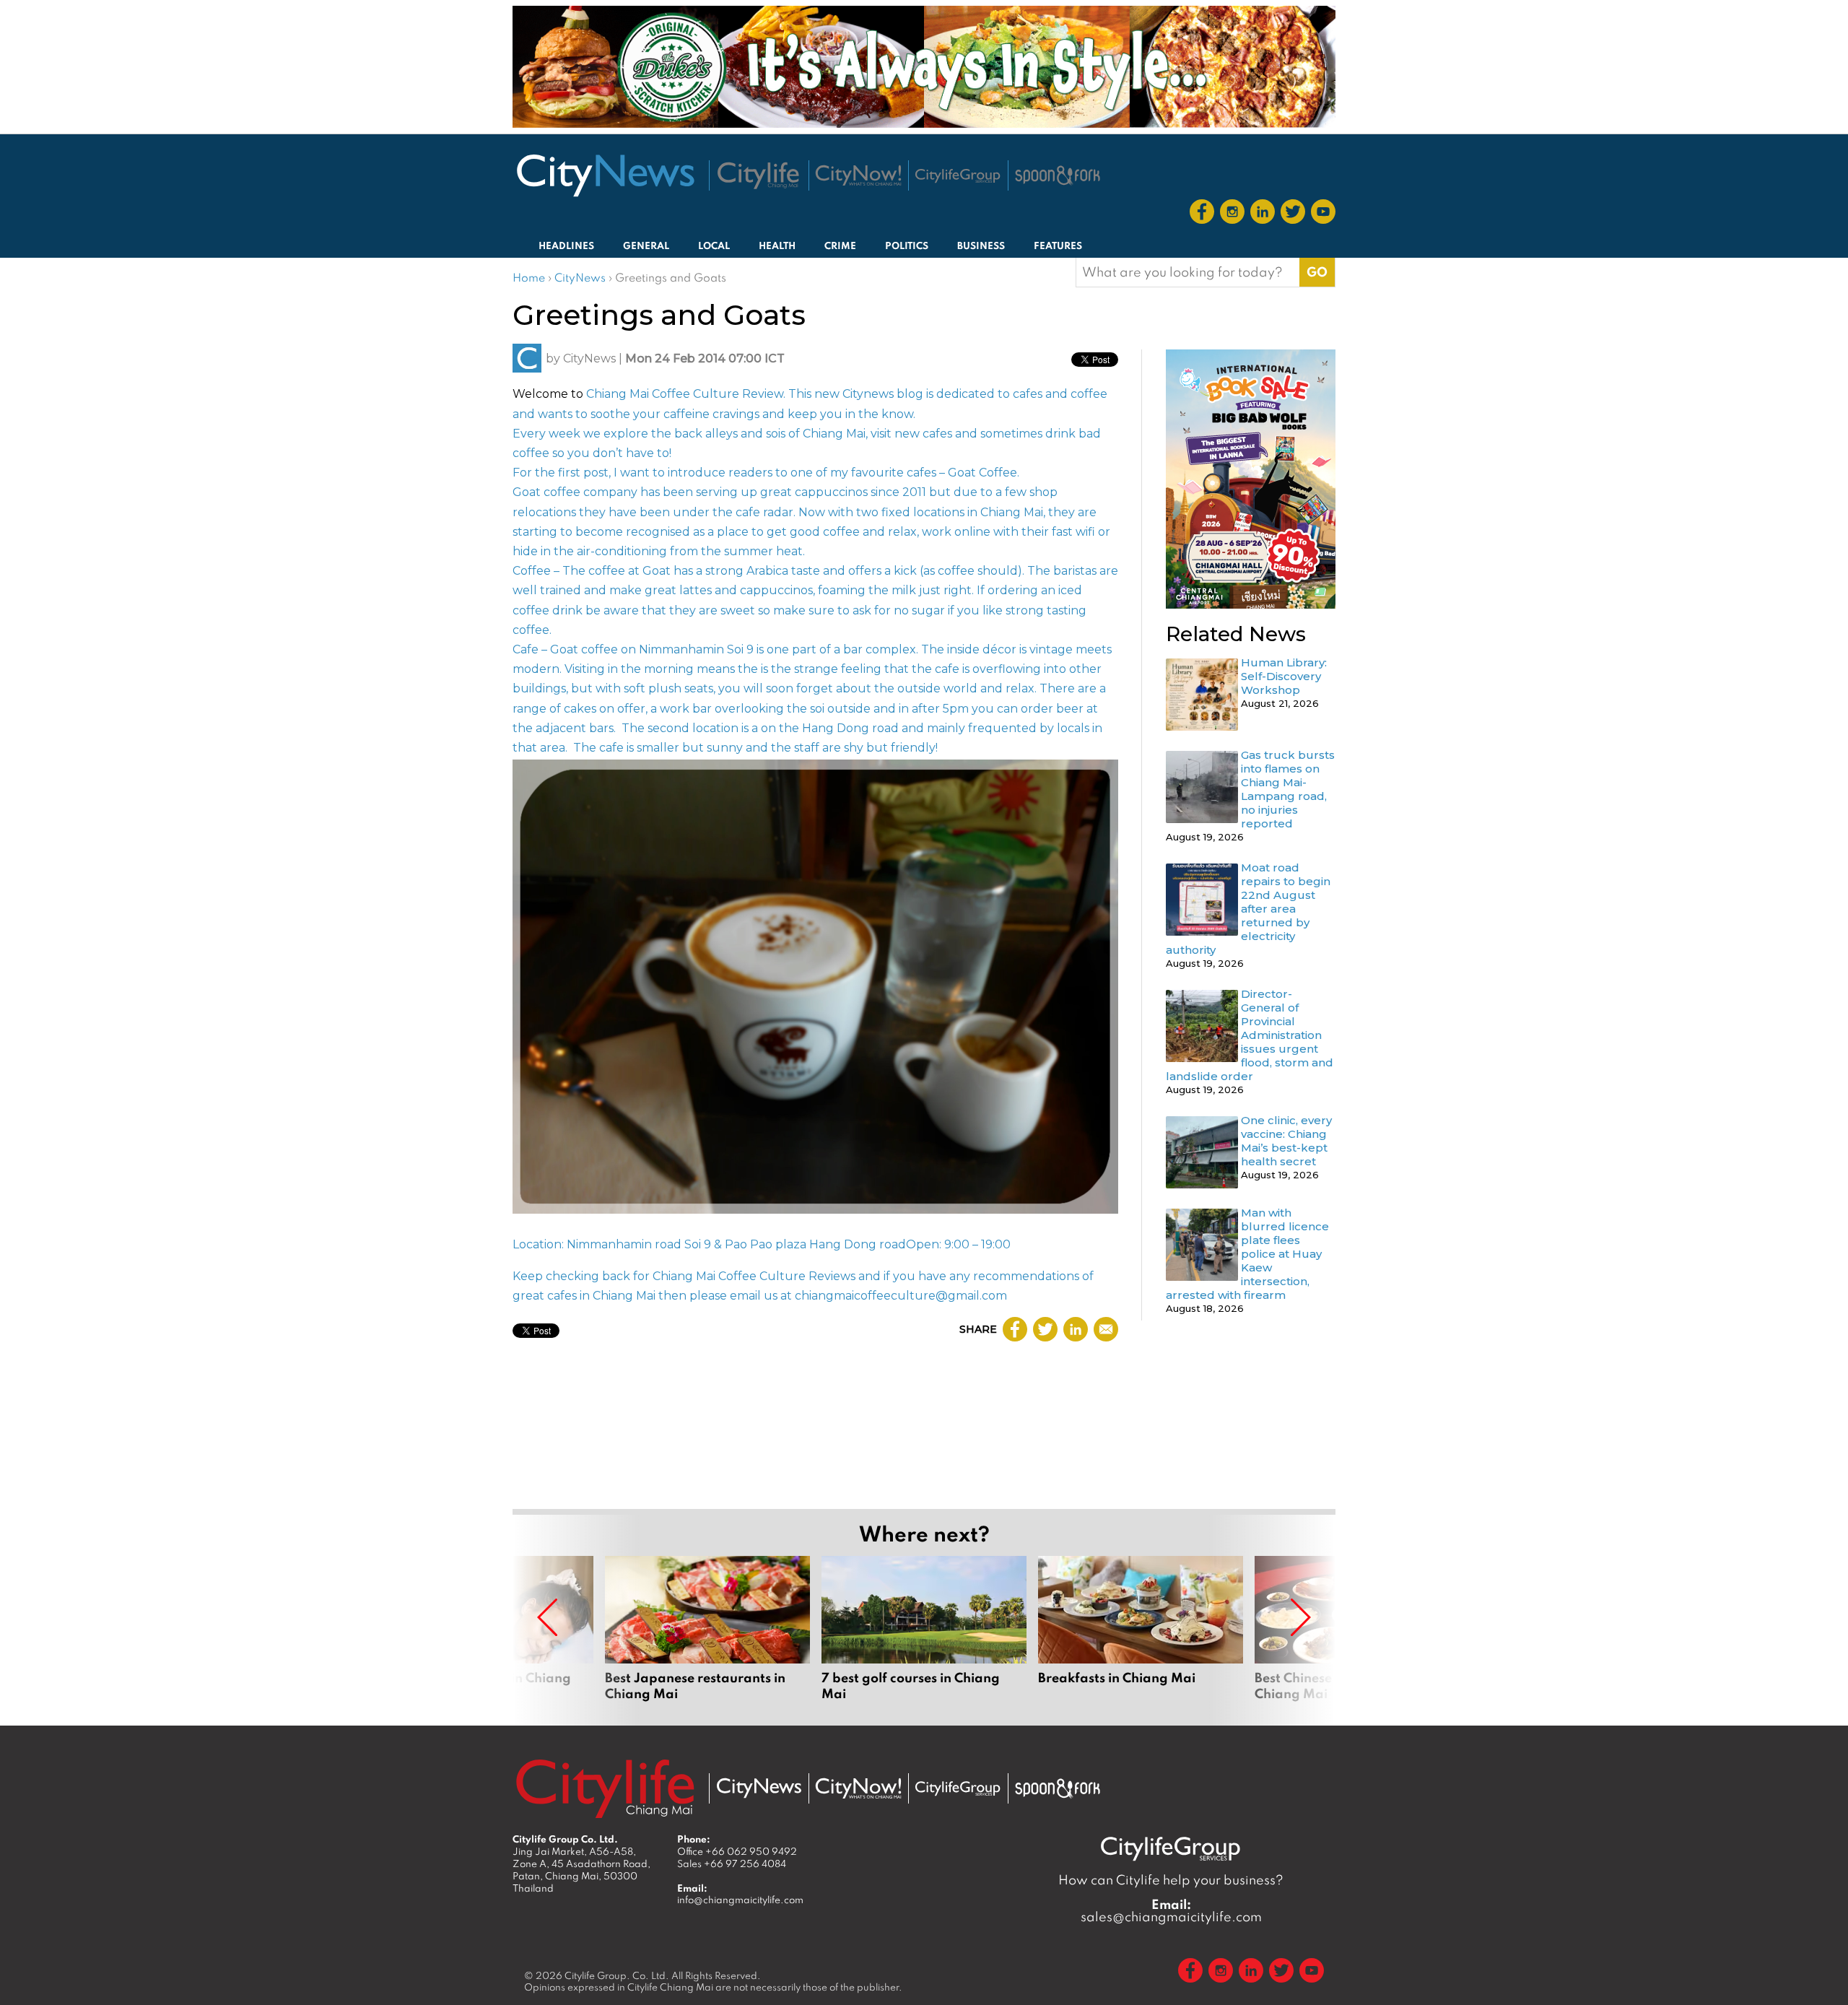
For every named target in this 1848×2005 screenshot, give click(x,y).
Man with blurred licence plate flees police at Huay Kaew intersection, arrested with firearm (1247, 1254)
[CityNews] (605, 175)
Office (737, 1851)
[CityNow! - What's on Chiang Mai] (858, 175)
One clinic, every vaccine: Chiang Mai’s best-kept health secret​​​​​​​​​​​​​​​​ (1286, 1141)
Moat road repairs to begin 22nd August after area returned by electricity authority (1248, 909)
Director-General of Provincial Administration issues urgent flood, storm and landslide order (1250, 1035)
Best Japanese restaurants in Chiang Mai (707, 1629)
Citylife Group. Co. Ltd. (617, 1975)
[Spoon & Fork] (1058, 175)
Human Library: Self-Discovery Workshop (1284, 676)
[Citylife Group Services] (958, 176)
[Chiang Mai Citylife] (759, 175)
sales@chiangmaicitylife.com (1171, 1910)
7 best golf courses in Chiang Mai (924, 1629)
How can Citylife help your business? (1171, 1880)
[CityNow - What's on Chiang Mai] (858, 1788)
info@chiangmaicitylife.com (740, 1900)
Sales (732, 1863)
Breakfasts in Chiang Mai (1141, 1629)
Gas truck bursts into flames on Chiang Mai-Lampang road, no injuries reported (1288, 789)
